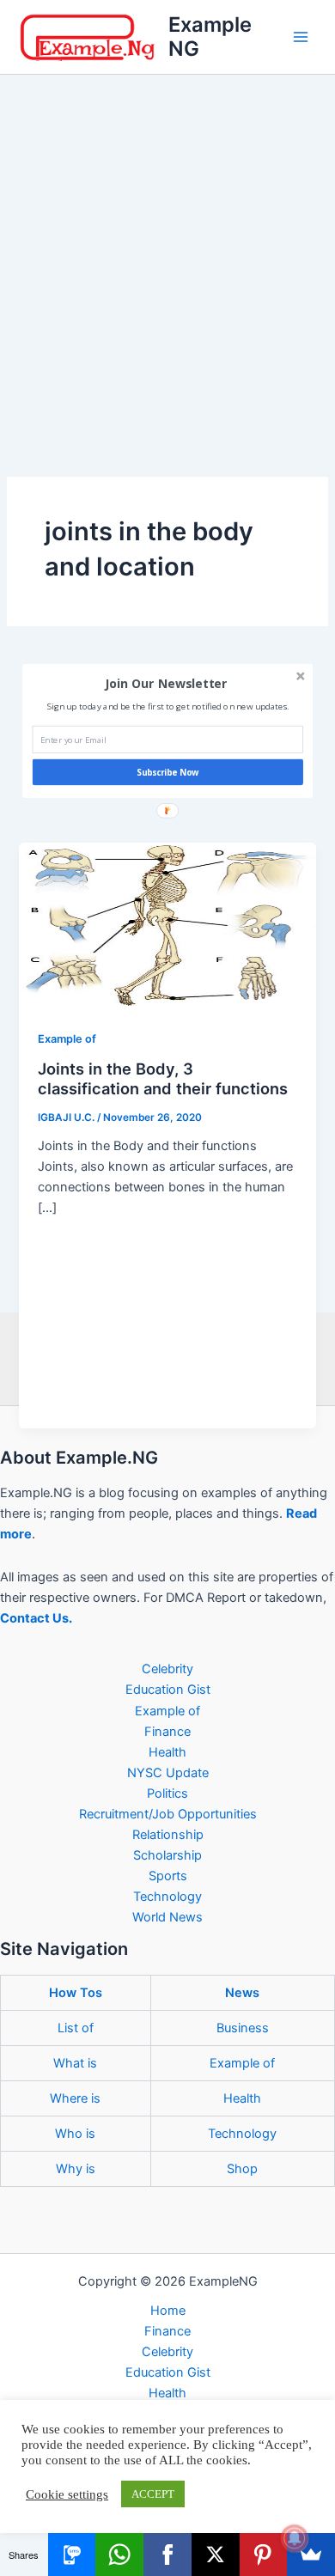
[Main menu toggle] (301, 37)
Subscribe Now (168, 772)
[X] (216, 2555)
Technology (167, 1897)
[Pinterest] (264, 2555)
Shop (242, 2169)
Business (243, 2028)
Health (167, 1752)
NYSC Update (168, 1773)
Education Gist (168, 1690)
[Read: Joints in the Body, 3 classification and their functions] (167, 925)
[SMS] (72, 2555)
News (242, 1993)
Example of (67, 1039)
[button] (166, 683)
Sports (168, 1876)
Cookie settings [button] (67, 2494)
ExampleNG (210, 37)
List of (76, 2028)
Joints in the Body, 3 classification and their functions (163, 1079)
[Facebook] (167, 2555)
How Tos (76, 1993)
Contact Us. (36, 1618)
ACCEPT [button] (153, 2494)
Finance (167, 1732)
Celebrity (167, 1669)
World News (167, 1917)
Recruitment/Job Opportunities (168, 1814)
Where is (75, 2098)
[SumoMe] (311, 2555)
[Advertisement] (167, 251)
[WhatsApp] (119, 2555)
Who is (75, 2134)
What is (75, 2063)
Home (168, 2311)
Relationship (168, 1835)
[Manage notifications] (295, 2538)
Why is (76, 2169)
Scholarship (167, 1855)
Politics (167, 1793)
